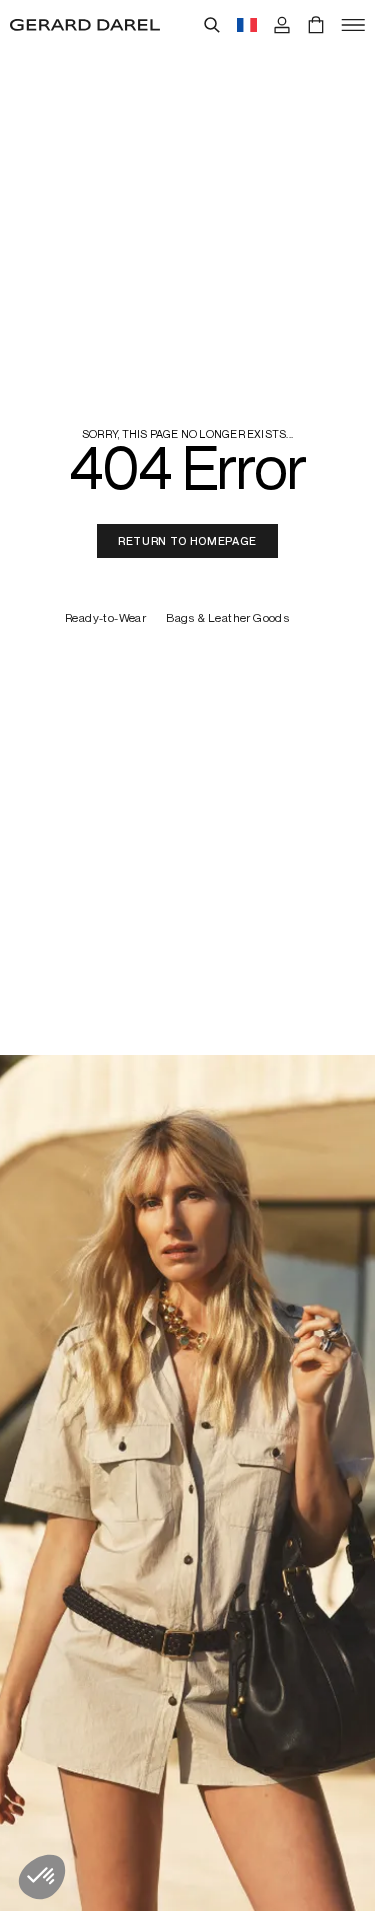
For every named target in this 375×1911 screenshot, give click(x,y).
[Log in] (282, 25)
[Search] (212, 25)
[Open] (353, 25)
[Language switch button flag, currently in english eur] (247, 25)
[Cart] (316, 25)
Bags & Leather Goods (228, 618)
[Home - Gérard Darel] (85, 25)
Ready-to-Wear (105, 618)
